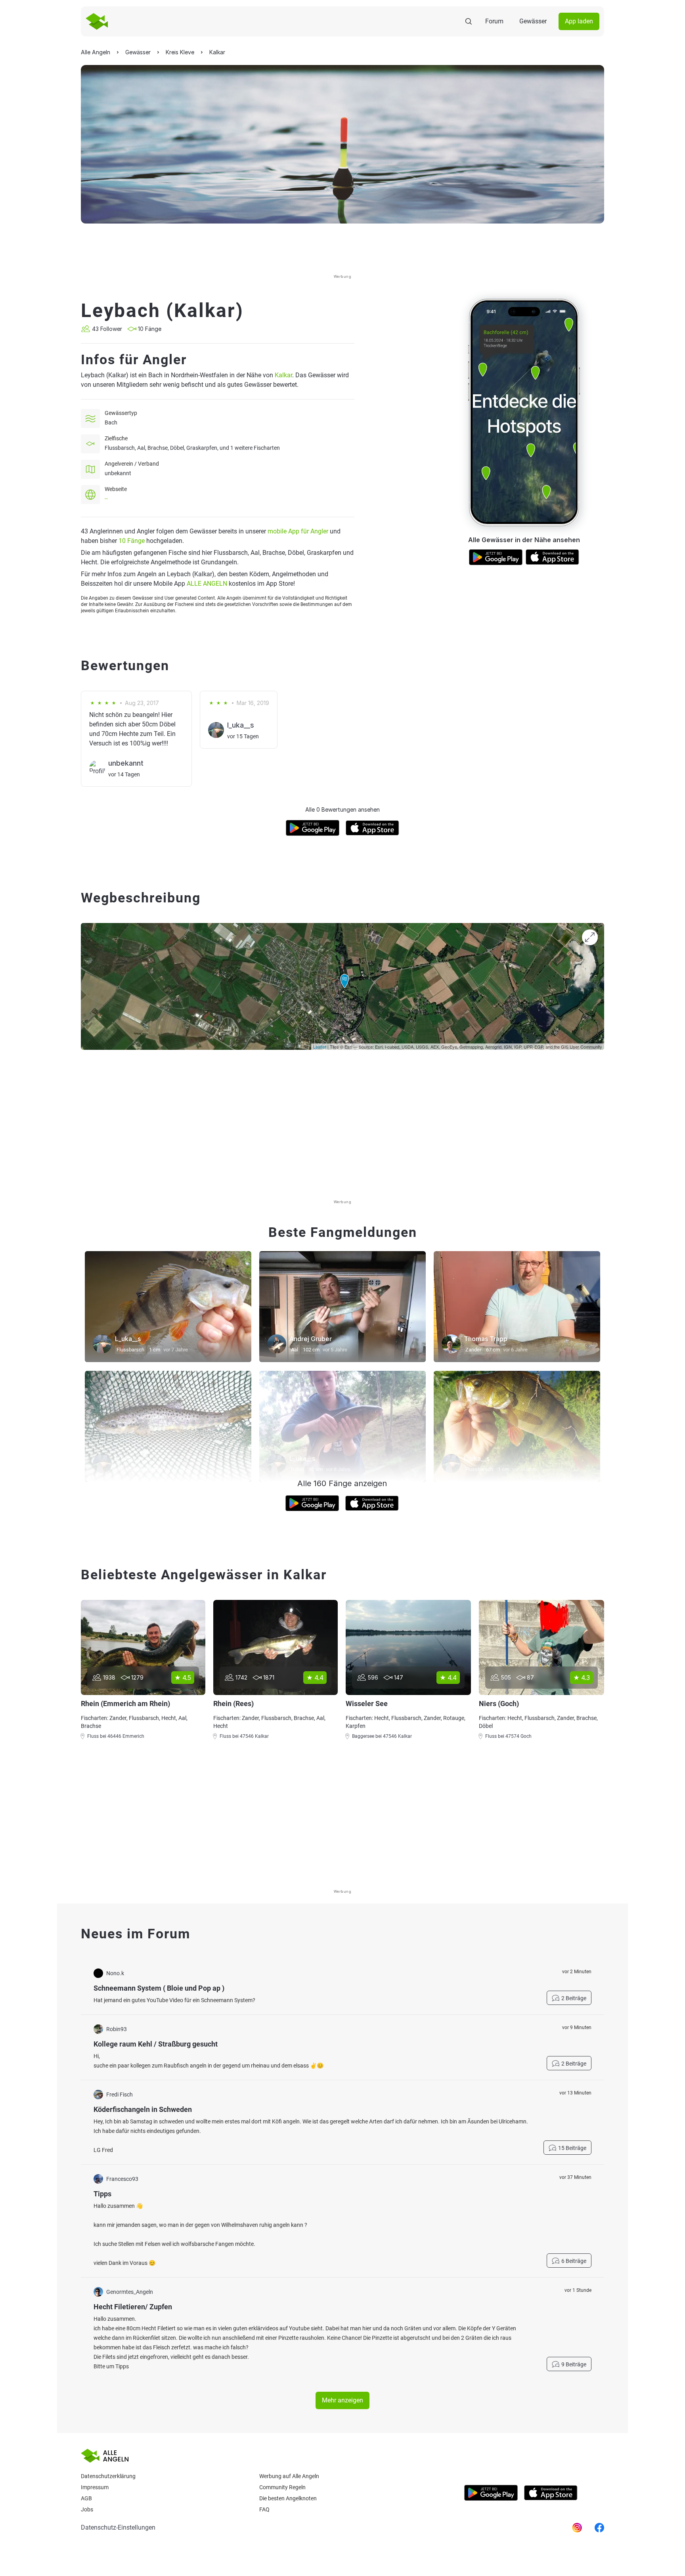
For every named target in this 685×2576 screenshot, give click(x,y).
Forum (494, 21)
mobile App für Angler (298, 531)
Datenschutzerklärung (108, 2476)
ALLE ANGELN (207, 584)
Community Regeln (282, 2487)
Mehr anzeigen (342, 2400)
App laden (579, 21)
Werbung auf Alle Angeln (289, 2476)
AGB (86, 2498)
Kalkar (283, 375)
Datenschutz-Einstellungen (118, 2527)
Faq (264, 2509)
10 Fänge (132, 541)
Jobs (87, 2509)
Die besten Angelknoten (288, 2498)
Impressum (95, 2487)
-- (106, 499)
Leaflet (320, 1047)
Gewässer (533, 21)
